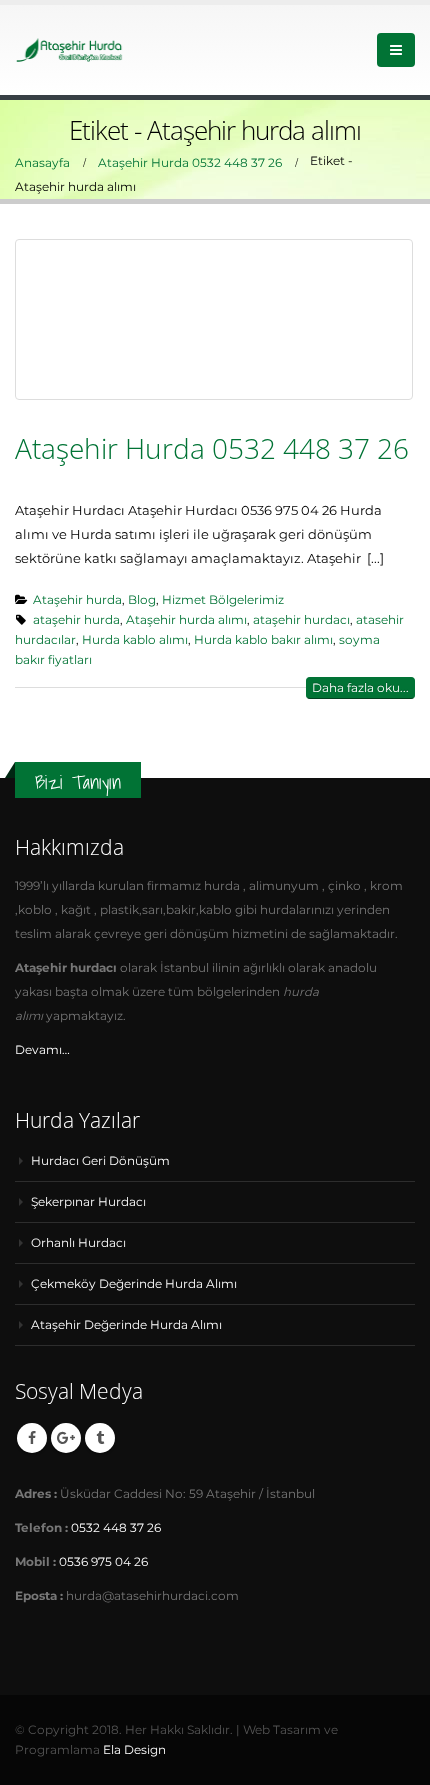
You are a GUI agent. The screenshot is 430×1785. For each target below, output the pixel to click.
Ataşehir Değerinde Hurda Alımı (126, 1325)
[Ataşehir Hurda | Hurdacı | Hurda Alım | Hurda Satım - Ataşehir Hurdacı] (70, 49)
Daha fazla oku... (360, 687)
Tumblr (100, 1438)
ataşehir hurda (76, 620)
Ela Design (134, 1750)
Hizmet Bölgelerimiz (223, 600)
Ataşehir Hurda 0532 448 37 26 (212, 448)
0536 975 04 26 (103, 1562)
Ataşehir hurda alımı (186, 620)
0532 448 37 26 (116, 1528)
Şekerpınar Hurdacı (88, 1202)
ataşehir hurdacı (301, 620)
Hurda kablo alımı (135, 640)
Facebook (32, 1438)
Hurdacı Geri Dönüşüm (100, 1161)
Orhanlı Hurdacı (78, 1243)
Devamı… (42, 1050)
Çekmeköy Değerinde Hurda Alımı (134, 1284)
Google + (66, 1438)
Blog (142, 600)
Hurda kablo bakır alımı (263, 640)
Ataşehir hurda (77, 600)
